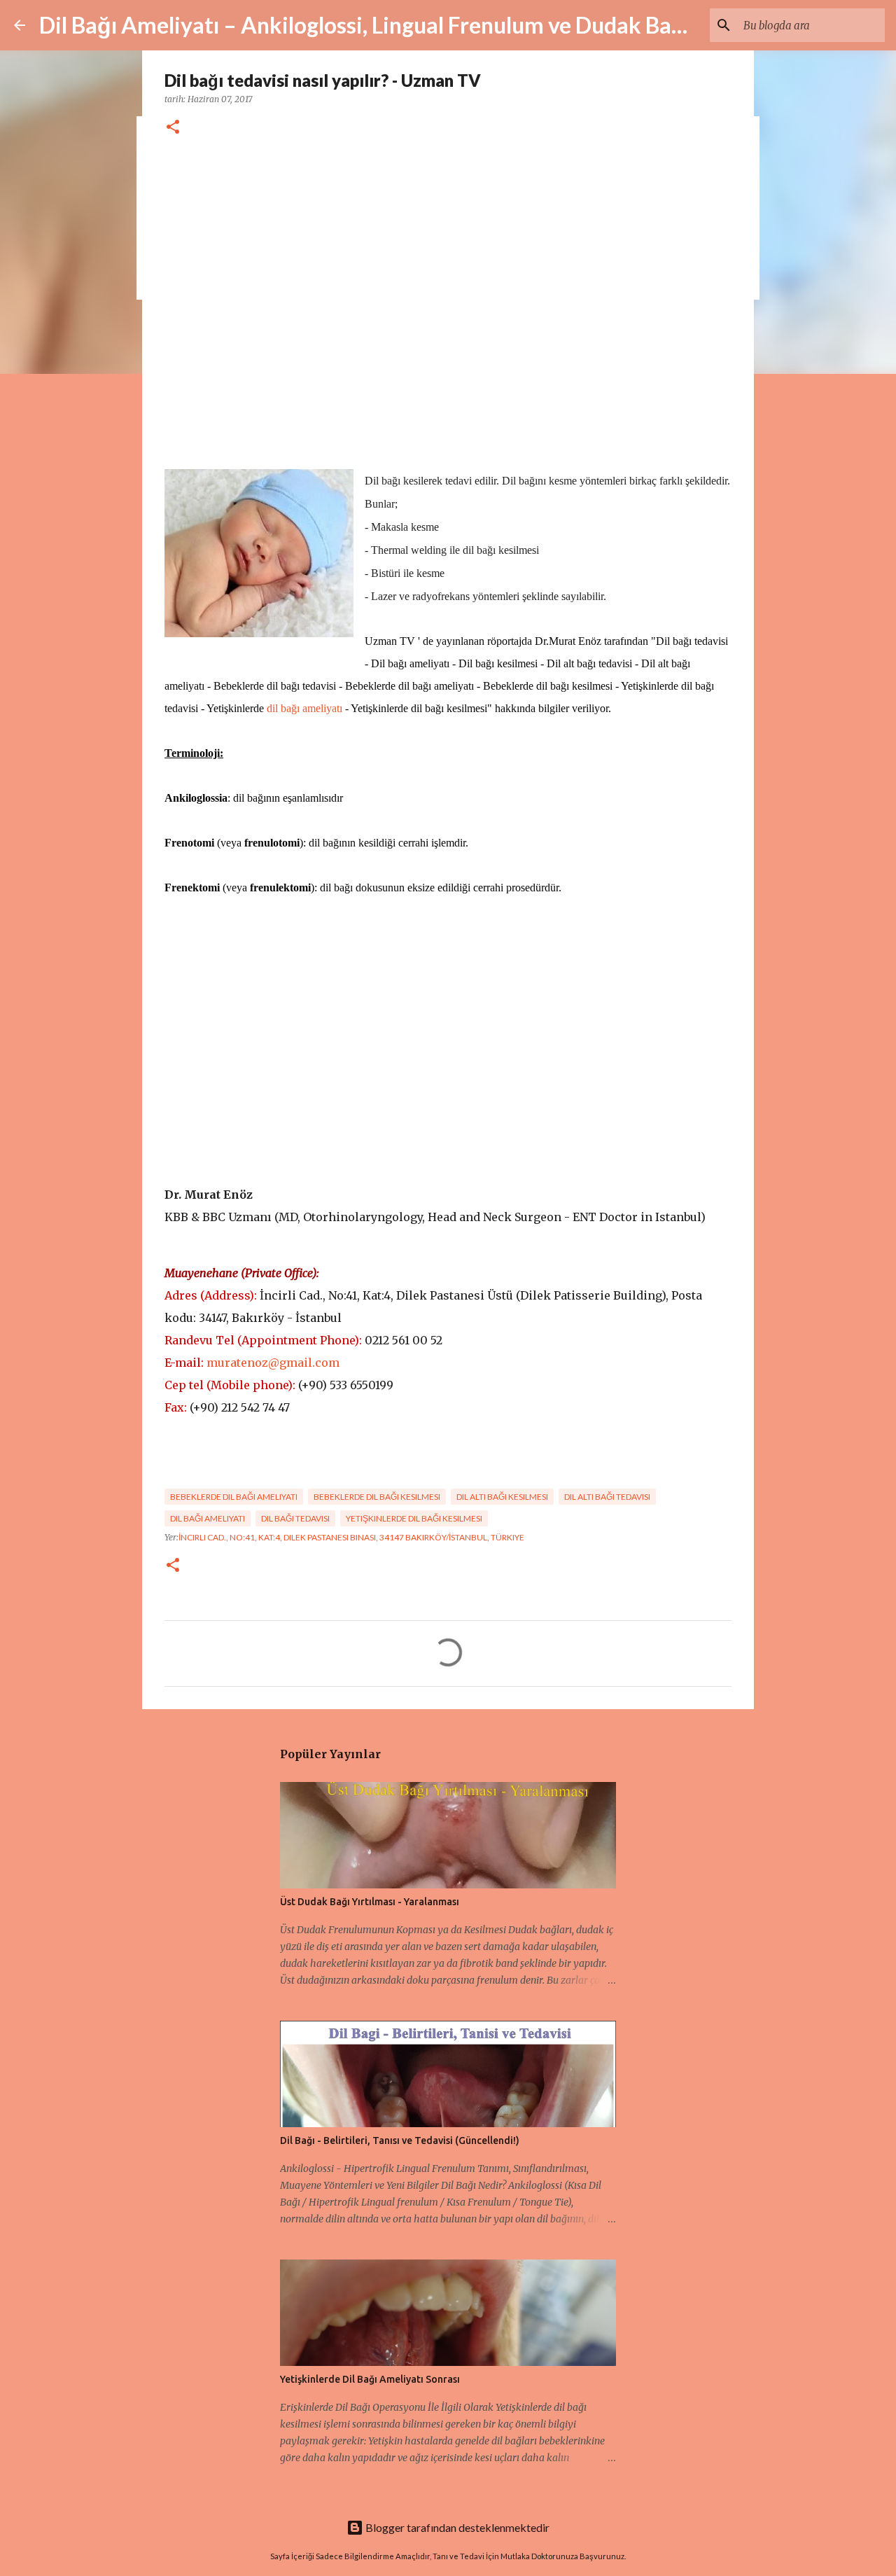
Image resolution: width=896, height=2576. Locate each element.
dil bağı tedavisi (295, 1518)
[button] (173, 128)
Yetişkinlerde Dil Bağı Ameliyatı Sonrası (370, 2379)
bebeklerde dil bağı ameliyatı (234, 1497)
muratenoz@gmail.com (273, 1363)
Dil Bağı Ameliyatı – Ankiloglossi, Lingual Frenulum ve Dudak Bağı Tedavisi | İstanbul (456, 25)
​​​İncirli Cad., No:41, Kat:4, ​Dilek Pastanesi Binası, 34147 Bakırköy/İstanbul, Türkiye (351, 1537)
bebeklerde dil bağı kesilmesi (377, 1497)
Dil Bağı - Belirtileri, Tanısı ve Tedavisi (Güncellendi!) (400, 2140)
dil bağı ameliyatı (304, 708)
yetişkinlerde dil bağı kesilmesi (414, 1518)
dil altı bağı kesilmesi (502, 1497)
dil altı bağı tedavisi (607, 1497)
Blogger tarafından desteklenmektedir (456, 2527)
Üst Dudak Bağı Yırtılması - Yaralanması (370, 1902)
